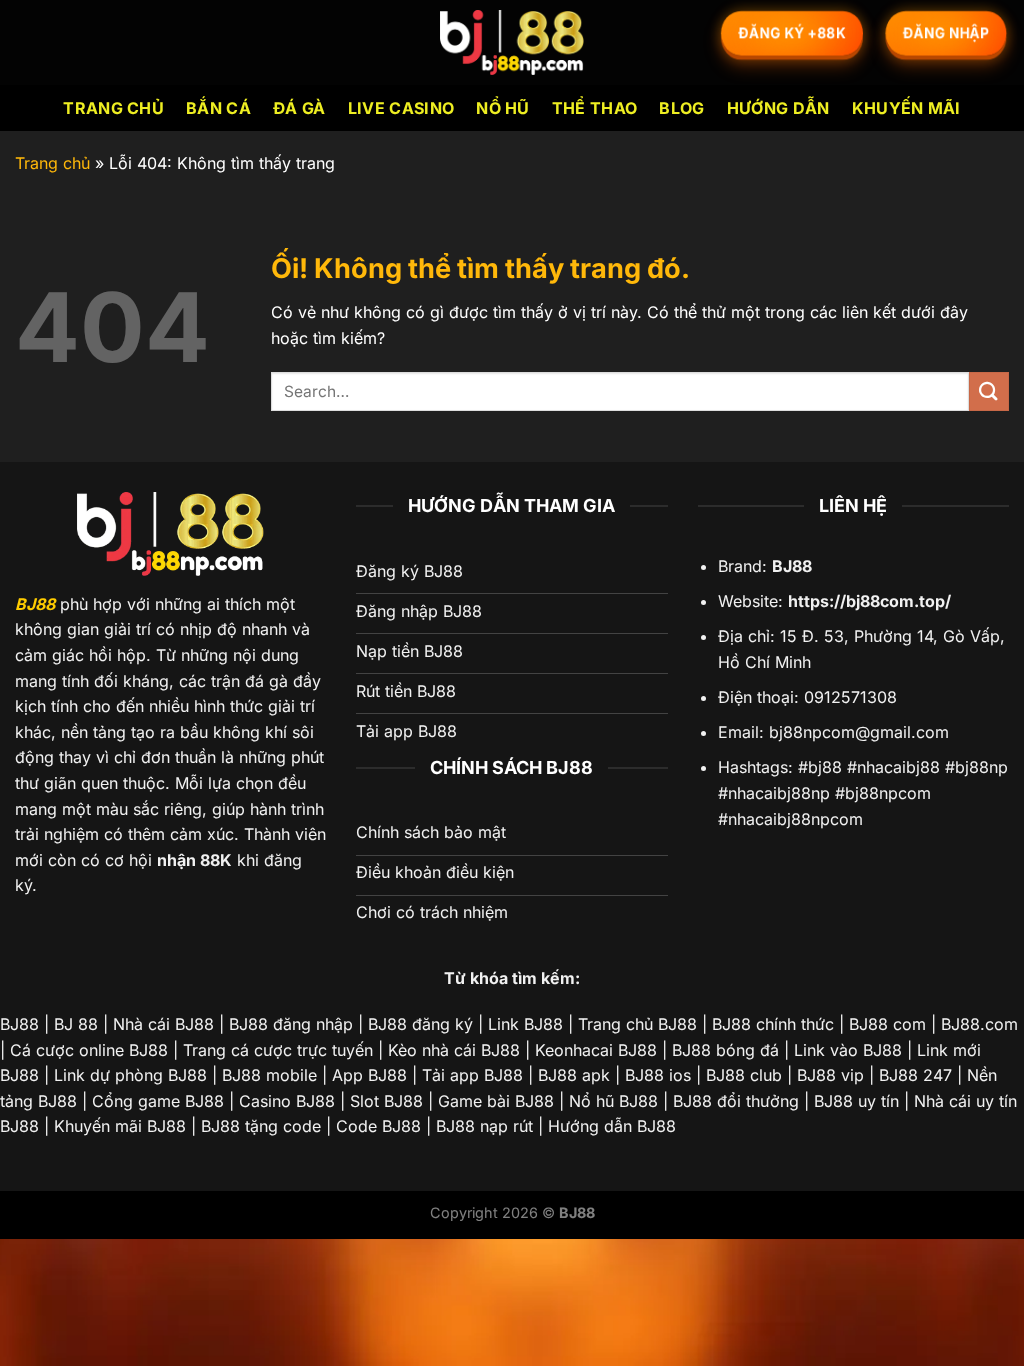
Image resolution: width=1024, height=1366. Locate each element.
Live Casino (401, 108)
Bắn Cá (218, 108)
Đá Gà (299, 108)
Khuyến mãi (906, 108)
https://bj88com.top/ (869, 601)
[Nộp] (989, 391)
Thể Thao (595, 108)
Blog (681, 108)
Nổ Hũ (503, 108)
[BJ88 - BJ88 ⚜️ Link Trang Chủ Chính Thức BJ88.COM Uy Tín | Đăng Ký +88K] (512, 42)
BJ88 (35, 604)
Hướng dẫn (778, 108)
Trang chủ (113, 108)
